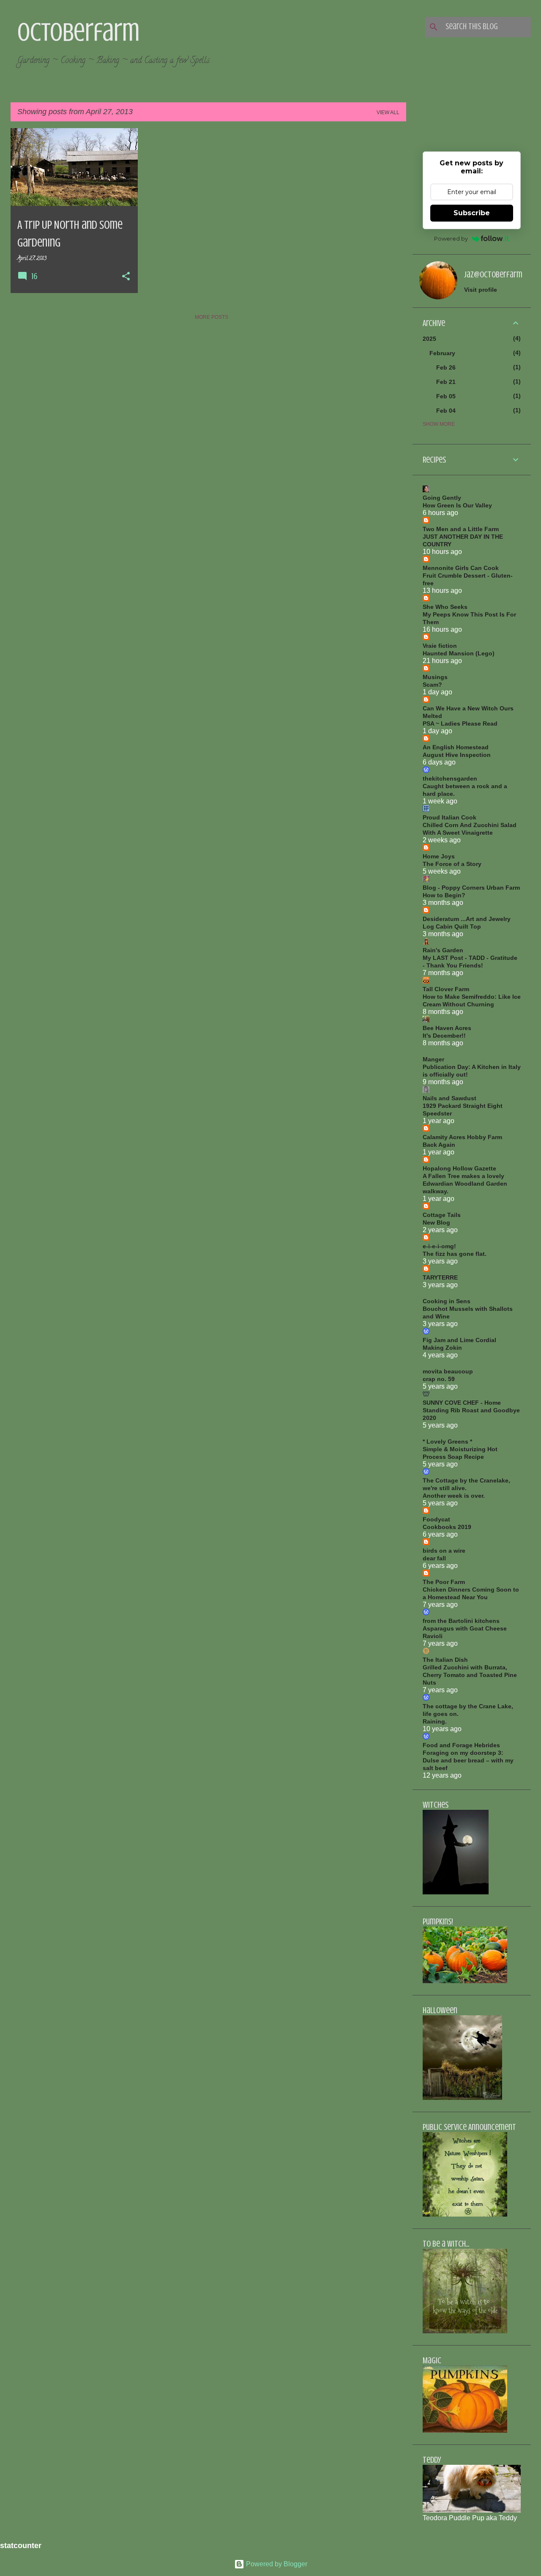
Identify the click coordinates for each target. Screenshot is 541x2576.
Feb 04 (446, 411)
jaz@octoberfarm (493, 275)
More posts (212, 317)
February (442, 353)
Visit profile (481, 290)
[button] (126, 277)
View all (388, 112)
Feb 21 (446, 382)
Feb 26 (446, 367)
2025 (429, 339)
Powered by (451, 238)
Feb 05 (446, 396)
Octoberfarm (78, 32)
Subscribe (472, 213)
